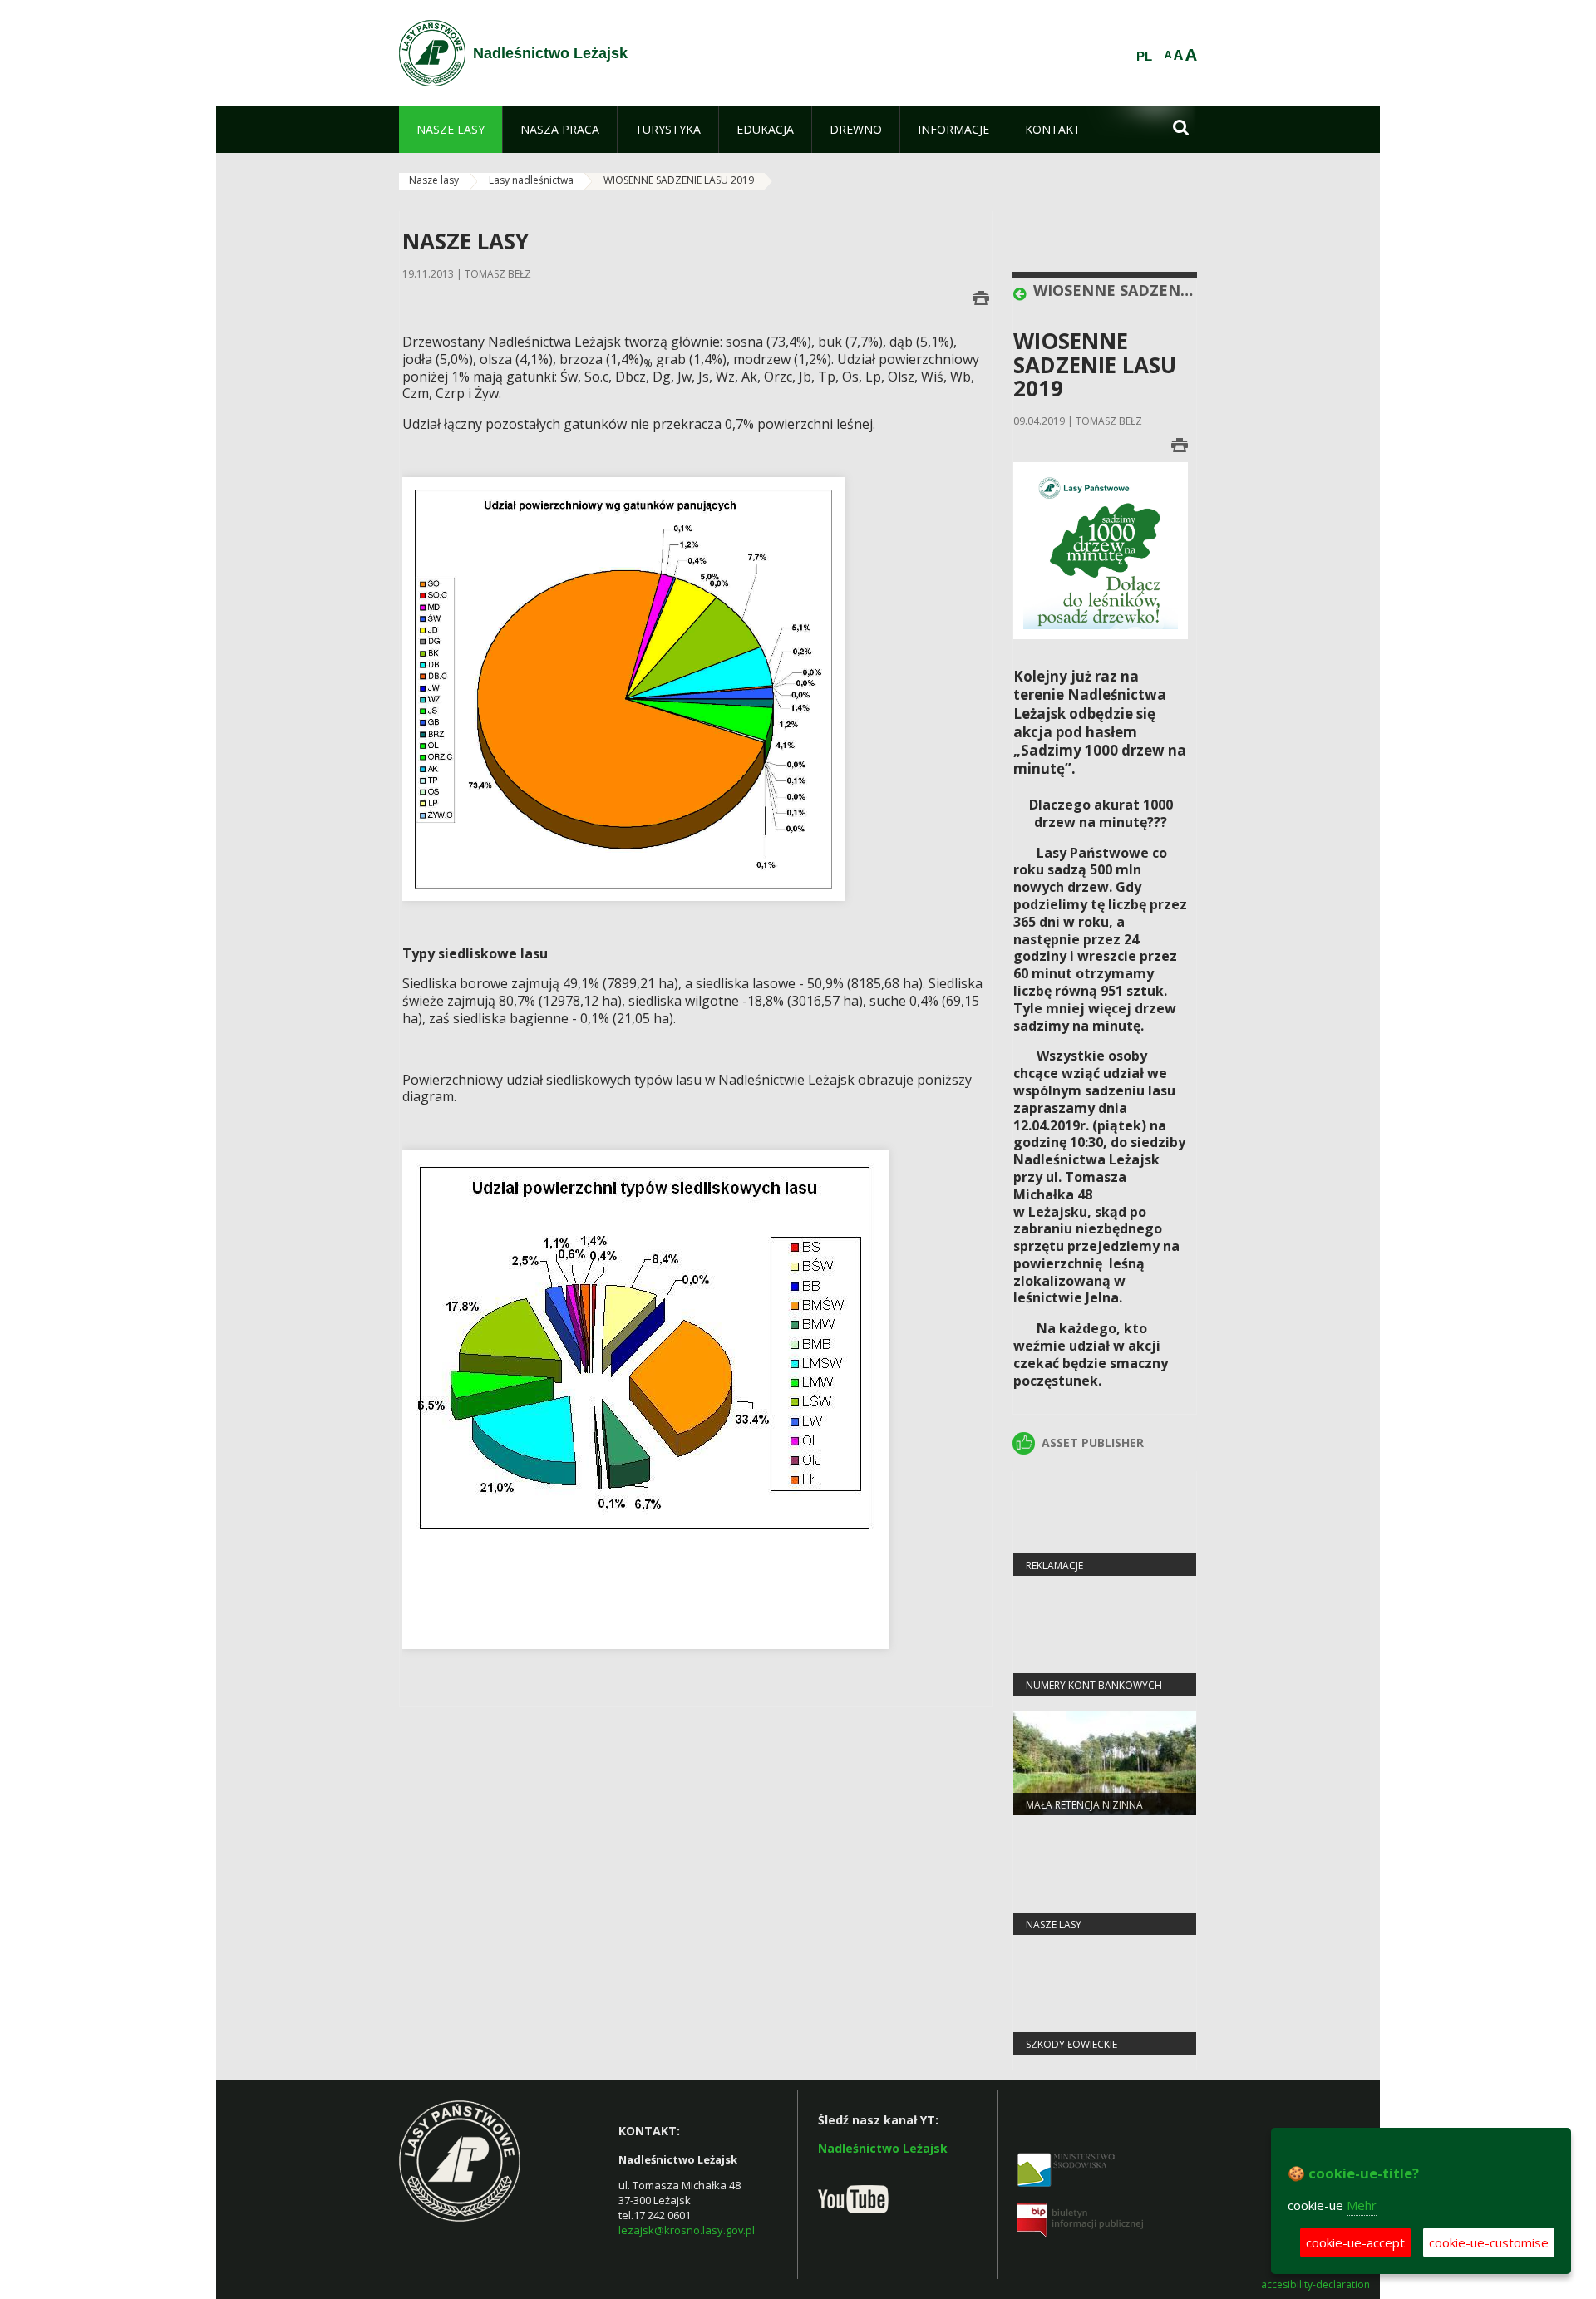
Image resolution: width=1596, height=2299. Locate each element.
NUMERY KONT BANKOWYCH (1094, 1685)
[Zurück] (1023, 294)
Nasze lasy (434, 180)
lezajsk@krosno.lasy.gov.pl (687, 2230)
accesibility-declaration (1315, 2285)
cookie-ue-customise (1489, 2242)
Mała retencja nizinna (1084, 1805)
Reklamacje (1054, 1565)
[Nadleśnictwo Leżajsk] (432, 53)
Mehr (1362, 2205)
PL (1144, 57)
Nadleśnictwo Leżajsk (883, 2148)
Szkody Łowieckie (1071, 2044)
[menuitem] (451, 130)
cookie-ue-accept (1355, 2242)
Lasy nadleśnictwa (531, 180)
